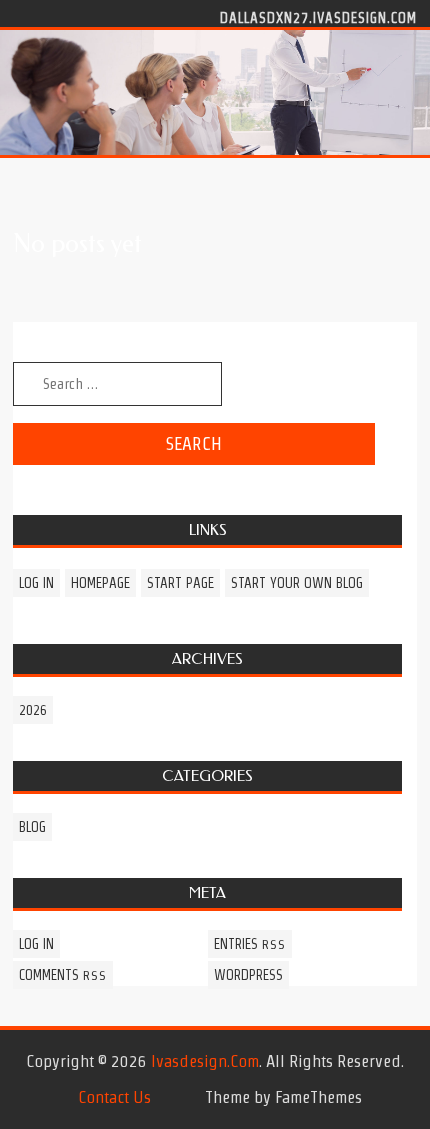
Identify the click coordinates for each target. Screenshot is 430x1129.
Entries (250, 944)
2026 (33, 710)
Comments (63, 975)
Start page (180, 583)
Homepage (100, 583)
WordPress (248, 975)
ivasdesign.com (205, 1061)
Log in (36, 583)
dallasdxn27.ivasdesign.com (318, 17)
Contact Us (114, 1097)
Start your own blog (297, 583)
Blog (32, 827)
